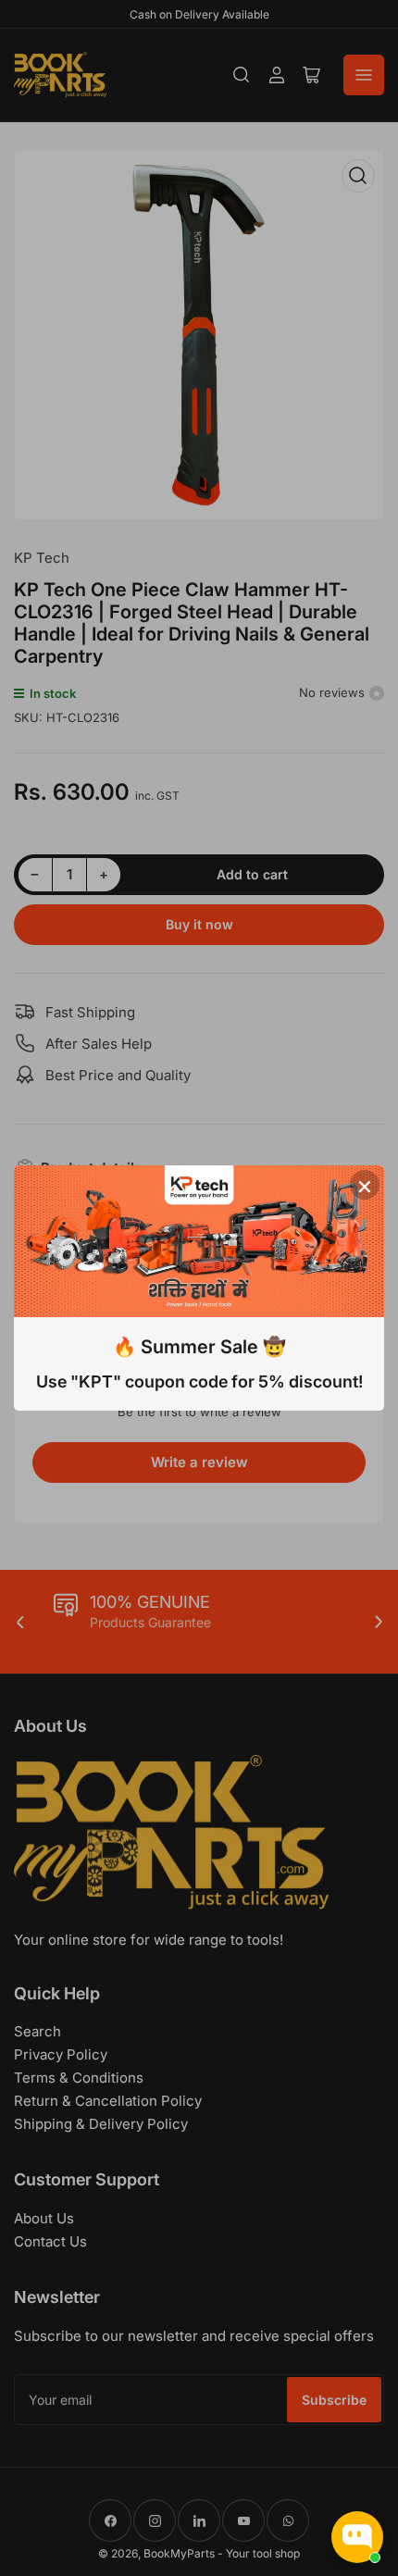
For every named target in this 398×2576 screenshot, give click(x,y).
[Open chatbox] (357, 2537)
